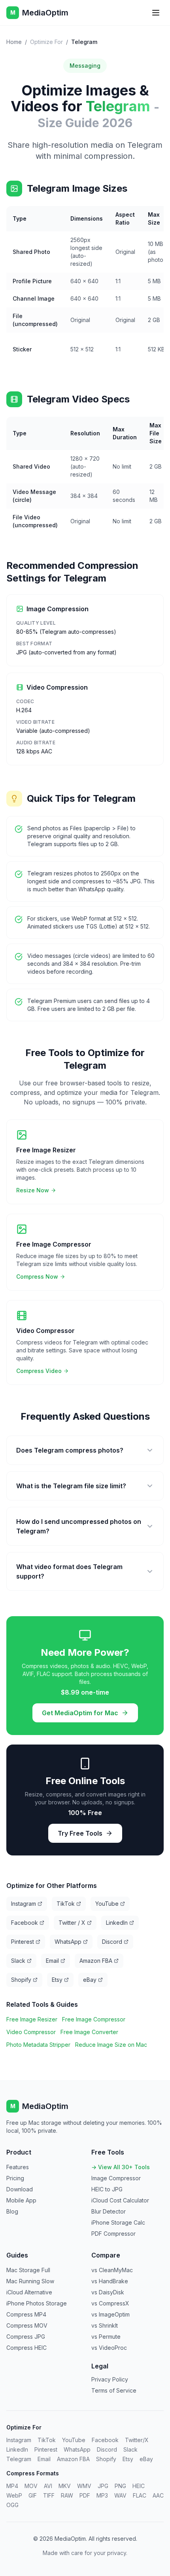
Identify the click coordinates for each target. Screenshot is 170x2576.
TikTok (66, 1904)
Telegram (19, 2459)
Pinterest (23, 1942)
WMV (84, 2486)
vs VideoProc (109, 2348)
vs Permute (106, 2337)
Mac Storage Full (28, 2270)
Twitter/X (137, 2440)
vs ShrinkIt (105, 2325)
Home (14, 42)
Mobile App (21, 2200)
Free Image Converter (89, 2032)
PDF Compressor (113, 2234)
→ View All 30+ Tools (121, 2167)
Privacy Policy (110, 2379)
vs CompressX (110, 2303)
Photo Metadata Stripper (38, 2045)
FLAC (140, 2495)
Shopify (21, 1980)
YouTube (107, 1904)
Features (18, 2167)
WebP (14, 2495)
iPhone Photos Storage (37, 2303)
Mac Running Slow (30, 2281)
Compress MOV (27, 2325)
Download (20, 2189)
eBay (90, 1980)
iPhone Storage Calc (118, 2222)
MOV (31, 2486)
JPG (103, 2486)
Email (52, 1961)
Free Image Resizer (32, 2019)
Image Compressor (116, 2178)
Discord (112, 1942)
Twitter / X (72, 1923)
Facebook (25, 1923)
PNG (120, 2486)
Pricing (15, 2178)
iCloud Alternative (29, 2292)
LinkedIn (117, 1923)
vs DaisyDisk (108, 2292)
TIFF (49, 2495)
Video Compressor (31, 2032)
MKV (65, 2486)
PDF (85, 2495)
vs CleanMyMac (112, 2270)
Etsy (57, 1980)
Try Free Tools (80, 1833)
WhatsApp (68, 1942)
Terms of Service (114, 2390)
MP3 (102, 2495)
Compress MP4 (26, 2314)
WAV (120, 2495)
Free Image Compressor (94, 2019)
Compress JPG (26, 2337)
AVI (48, 2486)
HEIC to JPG (107, 2189)
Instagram (24, 1904)
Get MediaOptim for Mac (80, 1713)
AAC (158, 2495)
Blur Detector (109, 2211)
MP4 (12, 2486)
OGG (12, 2505)
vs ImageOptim (110, 2314)
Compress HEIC (26, 2348)
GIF (33, 2495)
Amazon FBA (96, 1961)
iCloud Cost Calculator (120, 2200)
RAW (67, 2495)
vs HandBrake (110, 2281)
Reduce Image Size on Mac (111, 2045)
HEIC (139, 2486)
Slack (18, 1961)
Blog (12, 2211)
